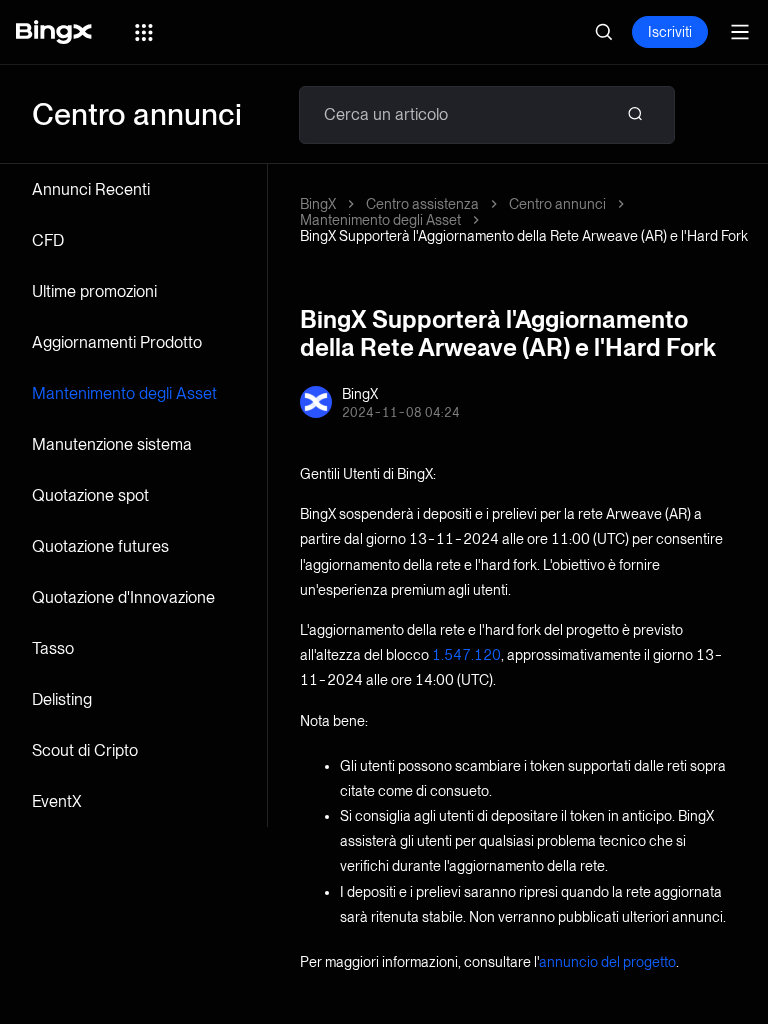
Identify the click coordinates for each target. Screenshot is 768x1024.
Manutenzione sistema (112, 444)
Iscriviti (670, 32)
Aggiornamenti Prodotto (117, 342)
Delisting (62, 699)
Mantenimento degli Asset (124, 393)
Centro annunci (557, 204)
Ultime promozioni (94, 291)
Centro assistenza (422, 204)
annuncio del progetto (607, 962)
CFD (48, 240)
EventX (57, 801)
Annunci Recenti (91, 189)
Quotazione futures (100, 546)
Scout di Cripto (85, 750)
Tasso (53, 648)
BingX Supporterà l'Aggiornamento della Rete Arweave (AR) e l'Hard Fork (524, 236)
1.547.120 (466, 655)
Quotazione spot (90, 495)
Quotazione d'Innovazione (123, 597)
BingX (318, 204)
